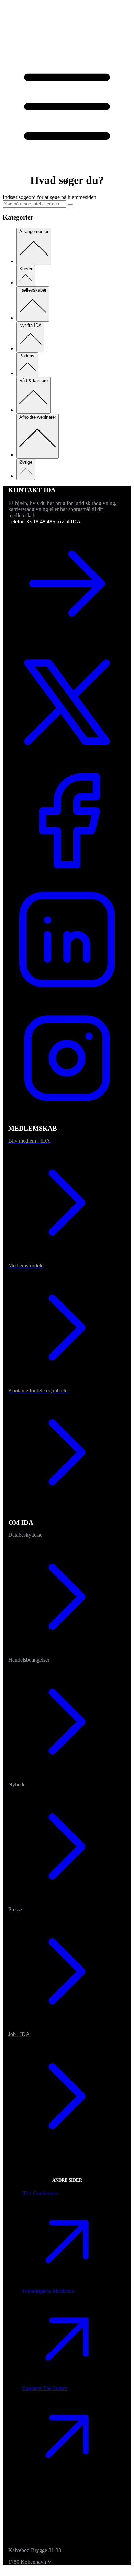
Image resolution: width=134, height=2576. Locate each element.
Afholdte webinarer (38, 417)
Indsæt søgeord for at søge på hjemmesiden (49, 197)
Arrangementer (34, 231)
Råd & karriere (33, 381)
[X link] (67, 759)
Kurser (26, 269)
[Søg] (70, 205)
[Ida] (67, 45)
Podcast (27, 356)
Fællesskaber (33, 290)
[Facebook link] (67, 878)
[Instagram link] (67, 1115)
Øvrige (26, 462)
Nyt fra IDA (30, 325)
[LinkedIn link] (67, 996)
